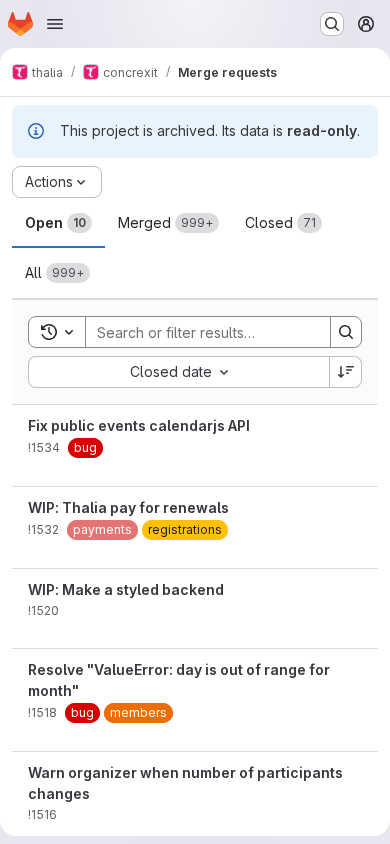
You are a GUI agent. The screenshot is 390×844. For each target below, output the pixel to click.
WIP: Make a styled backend (126, 589)
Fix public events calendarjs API (139, 425)
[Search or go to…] (332, 24)
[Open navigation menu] (55, 24)
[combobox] (178, 372)
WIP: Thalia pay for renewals (128, 507)
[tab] (58, 223)
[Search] (346, 332)
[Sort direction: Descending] (346, 372)
